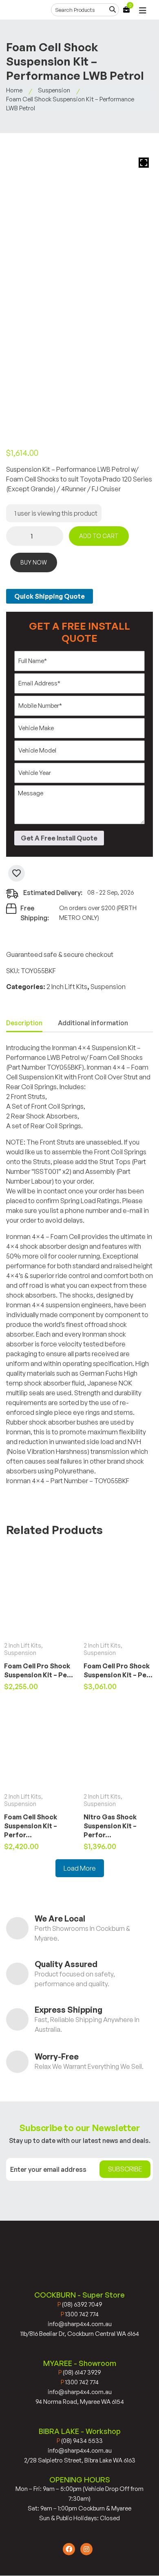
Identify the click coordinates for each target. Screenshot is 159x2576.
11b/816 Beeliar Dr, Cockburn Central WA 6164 (80, 2334)
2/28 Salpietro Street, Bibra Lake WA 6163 (80, 2460)
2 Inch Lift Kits (67, 987)
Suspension (54, 90)
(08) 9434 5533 (80, 2441)
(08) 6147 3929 (79, 2372)
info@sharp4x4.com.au (80, 2324)
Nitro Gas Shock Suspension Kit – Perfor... (110, 1826)
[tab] (24, 1023)
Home (14, 90)
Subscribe (125, 2169)
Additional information (93, 1023)
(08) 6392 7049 (80, 2304)
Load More (80, 1868)
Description (24, 1023)
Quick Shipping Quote (50, 596)
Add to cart (99, 536)
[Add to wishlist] (17, 873)
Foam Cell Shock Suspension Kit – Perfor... (31, 1826)
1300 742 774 (80, 2314)
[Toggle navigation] (143, 11)
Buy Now (34, 562)
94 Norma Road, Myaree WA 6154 (80, 2402)
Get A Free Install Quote (59, 838)
